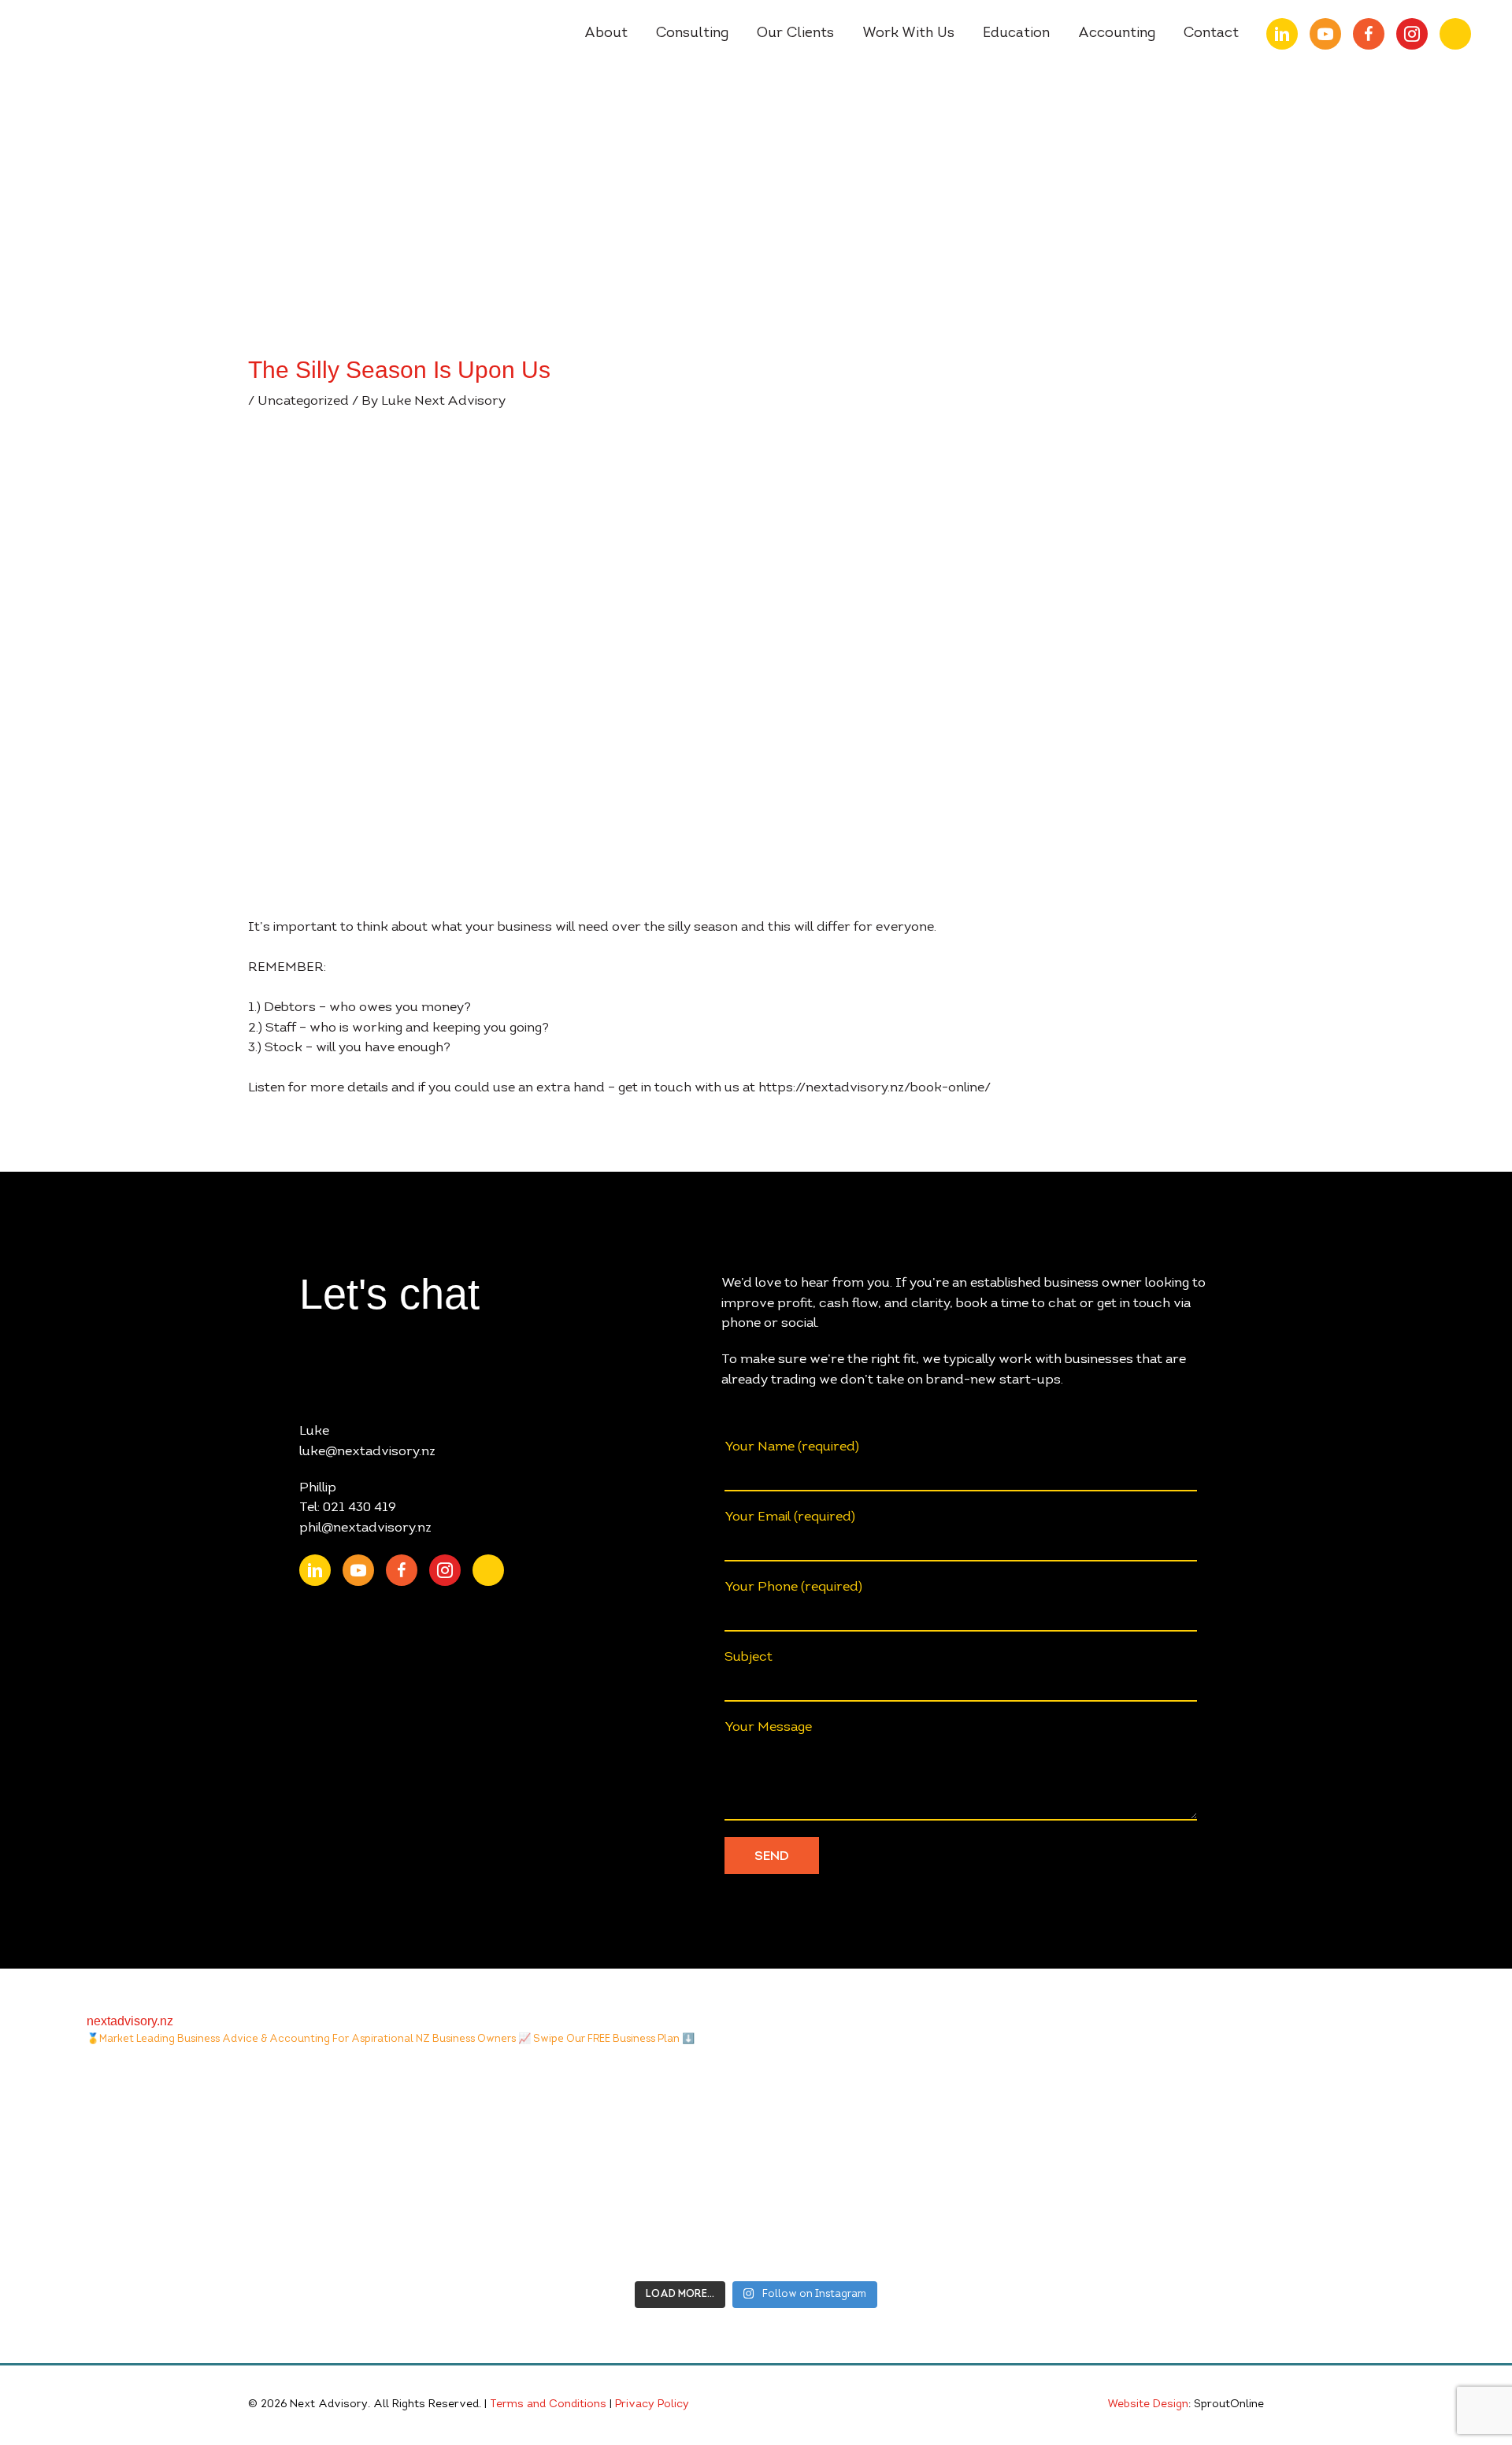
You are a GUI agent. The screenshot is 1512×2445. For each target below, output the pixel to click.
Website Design (1148, 2405)
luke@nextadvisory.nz (367, 1452)
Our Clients (795, 34)
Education (1016, 34)
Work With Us (908, 34)
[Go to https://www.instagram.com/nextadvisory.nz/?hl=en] (1412, 34)
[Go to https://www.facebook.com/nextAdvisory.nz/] (1369, 34)
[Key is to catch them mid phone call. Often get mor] (938, 2168)
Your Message (768, 1727)
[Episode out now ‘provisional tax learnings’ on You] (210, 2168)
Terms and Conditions (548, 2405)
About (606, 34)
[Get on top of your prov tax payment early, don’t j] (574, 2168)
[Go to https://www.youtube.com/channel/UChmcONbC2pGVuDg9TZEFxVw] (1325, 34)
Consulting (692, 34)
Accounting (1117, 34)
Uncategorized (303, 401)
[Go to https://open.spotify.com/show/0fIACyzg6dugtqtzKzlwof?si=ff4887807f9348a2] (1455, 34)
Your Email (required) (790, 1517)
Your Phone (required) (793, 1587)
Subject (749, 1657)
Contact (1211, 34)
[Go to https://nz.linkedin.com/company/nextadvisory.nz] (1282, 34)
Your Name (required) (792, 1447)
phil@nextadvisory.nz (365, 1528)
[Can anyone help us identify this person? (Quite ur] (1303, 2168)
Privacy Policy (652, 2405)
